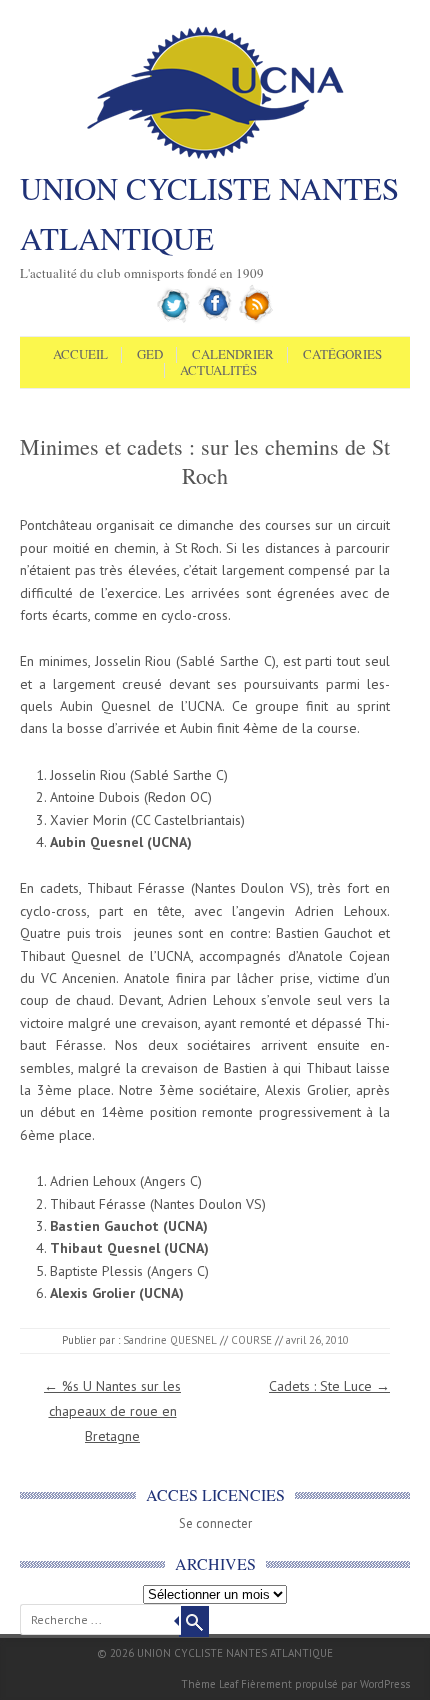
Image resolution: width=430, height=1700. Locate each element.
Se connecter (215, 1523)
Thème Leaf (209, 1684)
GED (150, 355)
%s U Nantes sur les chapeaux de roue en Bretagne (112, 1411)
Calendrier (233, 355)
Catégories (342, 355)
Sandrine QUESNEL (170, 1340)
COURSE (251, 1340)
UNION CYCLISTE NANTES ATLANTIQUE (209, 213)
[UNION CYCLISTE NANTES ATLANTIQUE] (215, 157)
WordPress (385, 1684)
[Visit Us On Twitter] (174, 319)
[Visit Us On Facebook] (215, 319)
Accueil (80, 355)
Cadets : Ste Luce (329, 1386)
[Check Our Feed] (256, 319)
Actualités (218, 371)
